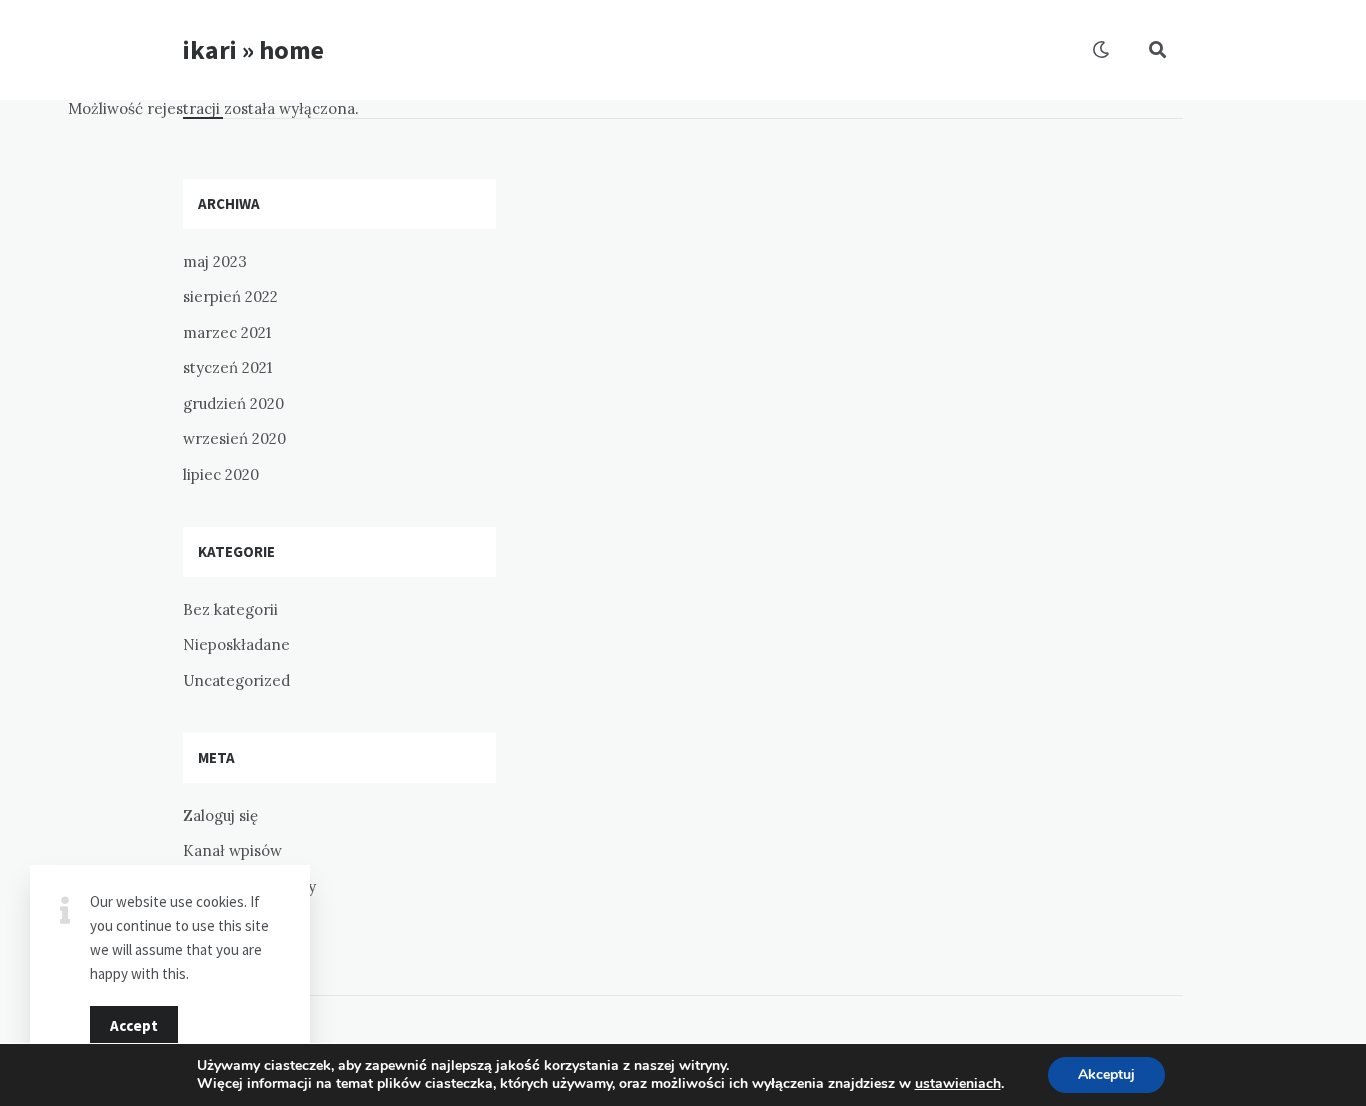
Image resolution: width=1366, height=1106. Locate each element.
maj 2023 (215, 261)
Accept (134, 1025)
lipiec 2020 (221, 474)
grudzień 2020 (233, 403)
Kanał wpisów (232, 850)
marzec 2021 (227, 332)
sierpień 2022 (230, 296)
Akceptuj (1106, 1074)
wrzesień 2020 (234, 438)
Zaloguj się (220, 815)
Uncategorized (236, 680)
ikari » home (253, 49)
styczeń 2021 (227, 367)
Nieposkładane (236, 644)
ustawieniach (958, 1084)
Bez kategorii (230, 609)
